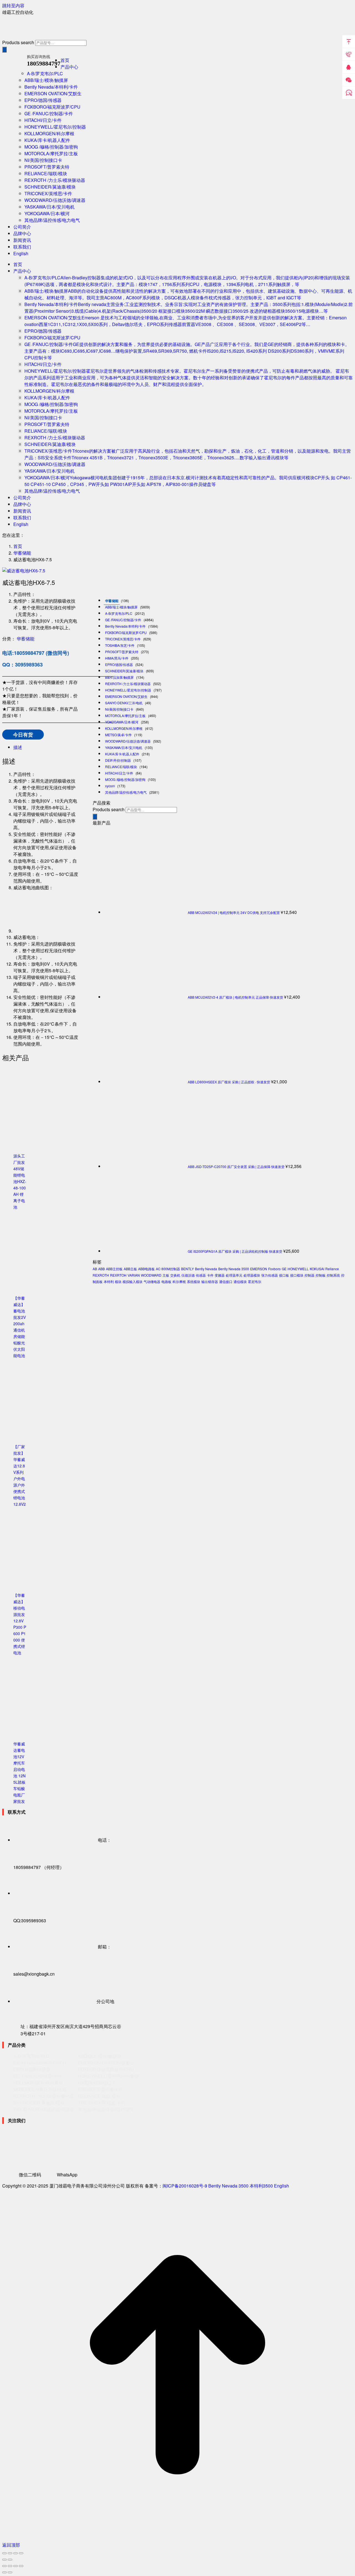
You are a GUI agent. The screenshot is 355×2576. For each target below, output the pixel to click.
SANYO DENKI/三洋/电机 (124, 703)
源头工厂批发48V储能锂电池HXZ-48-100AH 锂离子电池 (20, 1181)
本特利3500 (261, 2186)
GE (284, 1269)
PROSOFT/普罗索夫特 (122, 652)
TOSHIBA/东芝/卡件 (120, 645)
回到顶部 (349, 42)
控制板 (321, 1275)
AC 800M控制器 (168, 1269)
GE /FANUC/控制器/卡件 (123, 620)
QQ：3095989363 (22, 665)
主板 (166, 1275)
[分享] (16, 2553)
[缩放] (4, 2553)
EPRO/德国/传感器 (119, 664)
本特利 (109, 1281)
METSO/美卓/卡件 (118, 735)
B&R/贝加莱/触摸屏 (119, 677)
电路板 (166, 1281)
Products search (18, 42)
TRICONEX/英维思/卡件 (123, 639)
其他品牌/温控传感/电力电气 (126, 792)
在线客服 (349, 93)
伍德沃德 (188, 1275)
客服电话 (349, 54)
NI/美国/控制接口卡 (119, 709)
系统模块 (194, 1281)
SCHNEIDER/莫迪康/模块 (124, 671)
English (282, 2186)
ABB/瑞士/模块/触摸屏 (121, 607)
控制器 (310, 1275)
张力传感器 (270, 1275)
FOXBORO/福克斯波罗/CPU (126, 632)
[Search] (4, 50)
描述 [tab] (18, 747)
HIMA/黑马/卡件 (117, 658)
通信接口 (226, 1281)
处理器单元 (234, 1275)
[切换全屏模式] (10, 2553)
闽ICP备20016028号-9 (185, 2186)
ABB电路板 (146, 1269)
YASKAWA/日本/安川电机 (124, 747)
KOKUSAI (317, 1269)
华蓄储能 (26, 639)
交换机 (175, 1275)
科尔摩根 (179, 1281)
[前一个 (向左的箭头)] (4, 2560)
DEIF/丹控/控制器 (118, 760)
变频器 (220, 1275)
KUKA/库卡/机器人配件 (122, 754)
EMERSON (259, 1269)
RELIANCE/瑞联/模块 (121, 767)
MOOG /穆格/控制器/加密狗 (125, 779)
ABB (102, 1269)
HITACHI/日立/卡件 (119, 773)
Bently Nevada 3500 (234, 1269)
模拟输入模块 (133, 1281)
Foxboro (274, 1269)
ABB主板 (130, 1269)
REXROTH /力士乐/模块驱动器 (128, 684)
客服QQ (349, 67)
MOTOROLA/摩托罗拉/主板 (125, 716)
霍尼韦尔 (255, 1281)
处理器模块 (252, 1275)
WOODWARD (151, 1275)
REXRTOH (118, 1275)
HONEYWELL (298, 1269)
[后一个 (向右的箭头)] (10, 2560)
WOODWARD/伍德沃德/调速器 (128, 741)
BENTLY (187, 1269)
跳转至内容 (13, 5)
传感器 (201, 1275)
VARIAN (134, 1275)
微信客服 (349, 80)
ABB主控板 (114, 1269)
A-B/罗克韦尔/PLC (119, 613)
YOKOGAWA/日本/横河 (122, 722)
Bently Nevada (206, 1269)
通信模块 (240, 1281)
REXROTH (101, 1275)
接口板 (284, 1275)
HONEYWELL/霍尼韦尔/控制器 (128, 690)
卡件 (210, 1275)
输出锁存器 (210, 1281)
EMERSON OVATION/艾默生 (126, 696)
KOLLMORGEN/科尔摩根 (124, 728)
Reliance (332, 1269)
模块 (118, 1281)
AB (95, 1269)
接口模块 (297, 1275)
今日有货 (23, 735)
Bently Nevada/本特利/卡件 (125, 626)
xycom (110, 786)
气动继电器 (152, 1281)
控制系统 (333, 1275)
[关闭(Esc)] (21, 2553)
